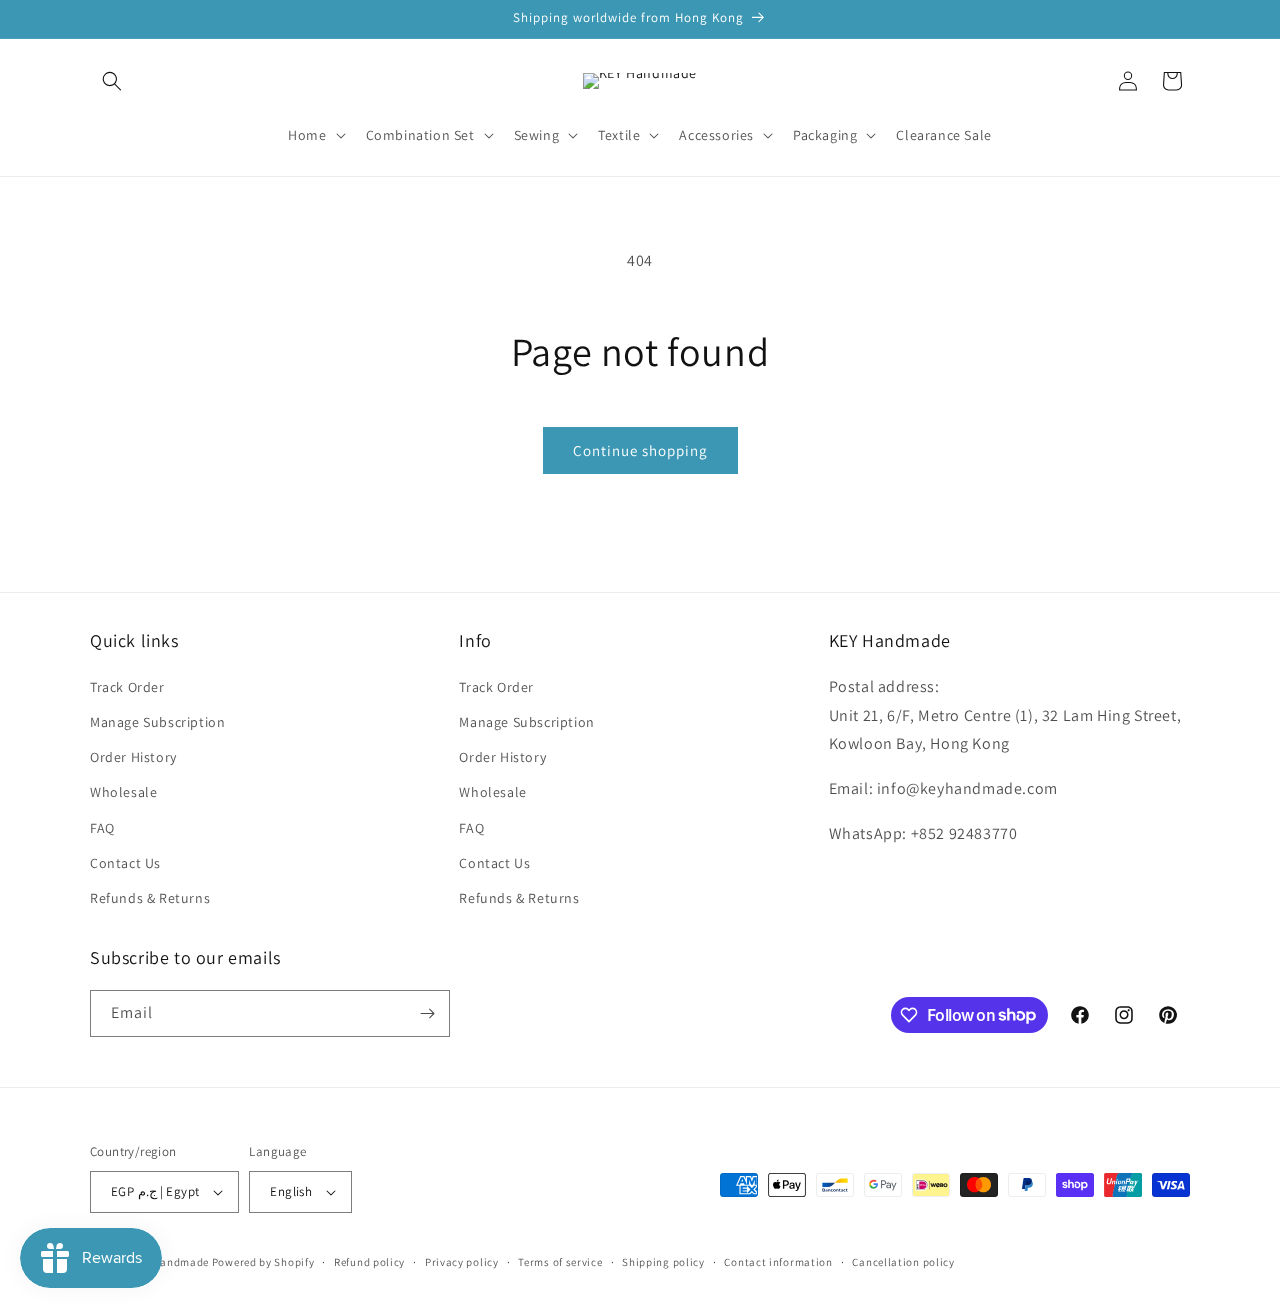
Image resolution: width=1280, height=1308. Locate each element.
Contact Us (125, 863)
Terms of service (560, 1262)
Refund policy (369, 1262)
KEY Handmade (170, 1262)
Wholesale (123, 792)
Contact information (778, 1262)
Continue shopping (640, 450)
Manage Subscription (157, 722)
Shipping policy (663, 1262)
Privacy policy (462, 1262)
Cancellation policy (903, 1262)
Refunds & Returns (150, 898)
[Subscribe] (427, 1013)
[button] (112, 81)
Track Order (127, 687)
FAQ (102, 828)
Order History (133, 757)
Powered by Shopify (263, 1262)
